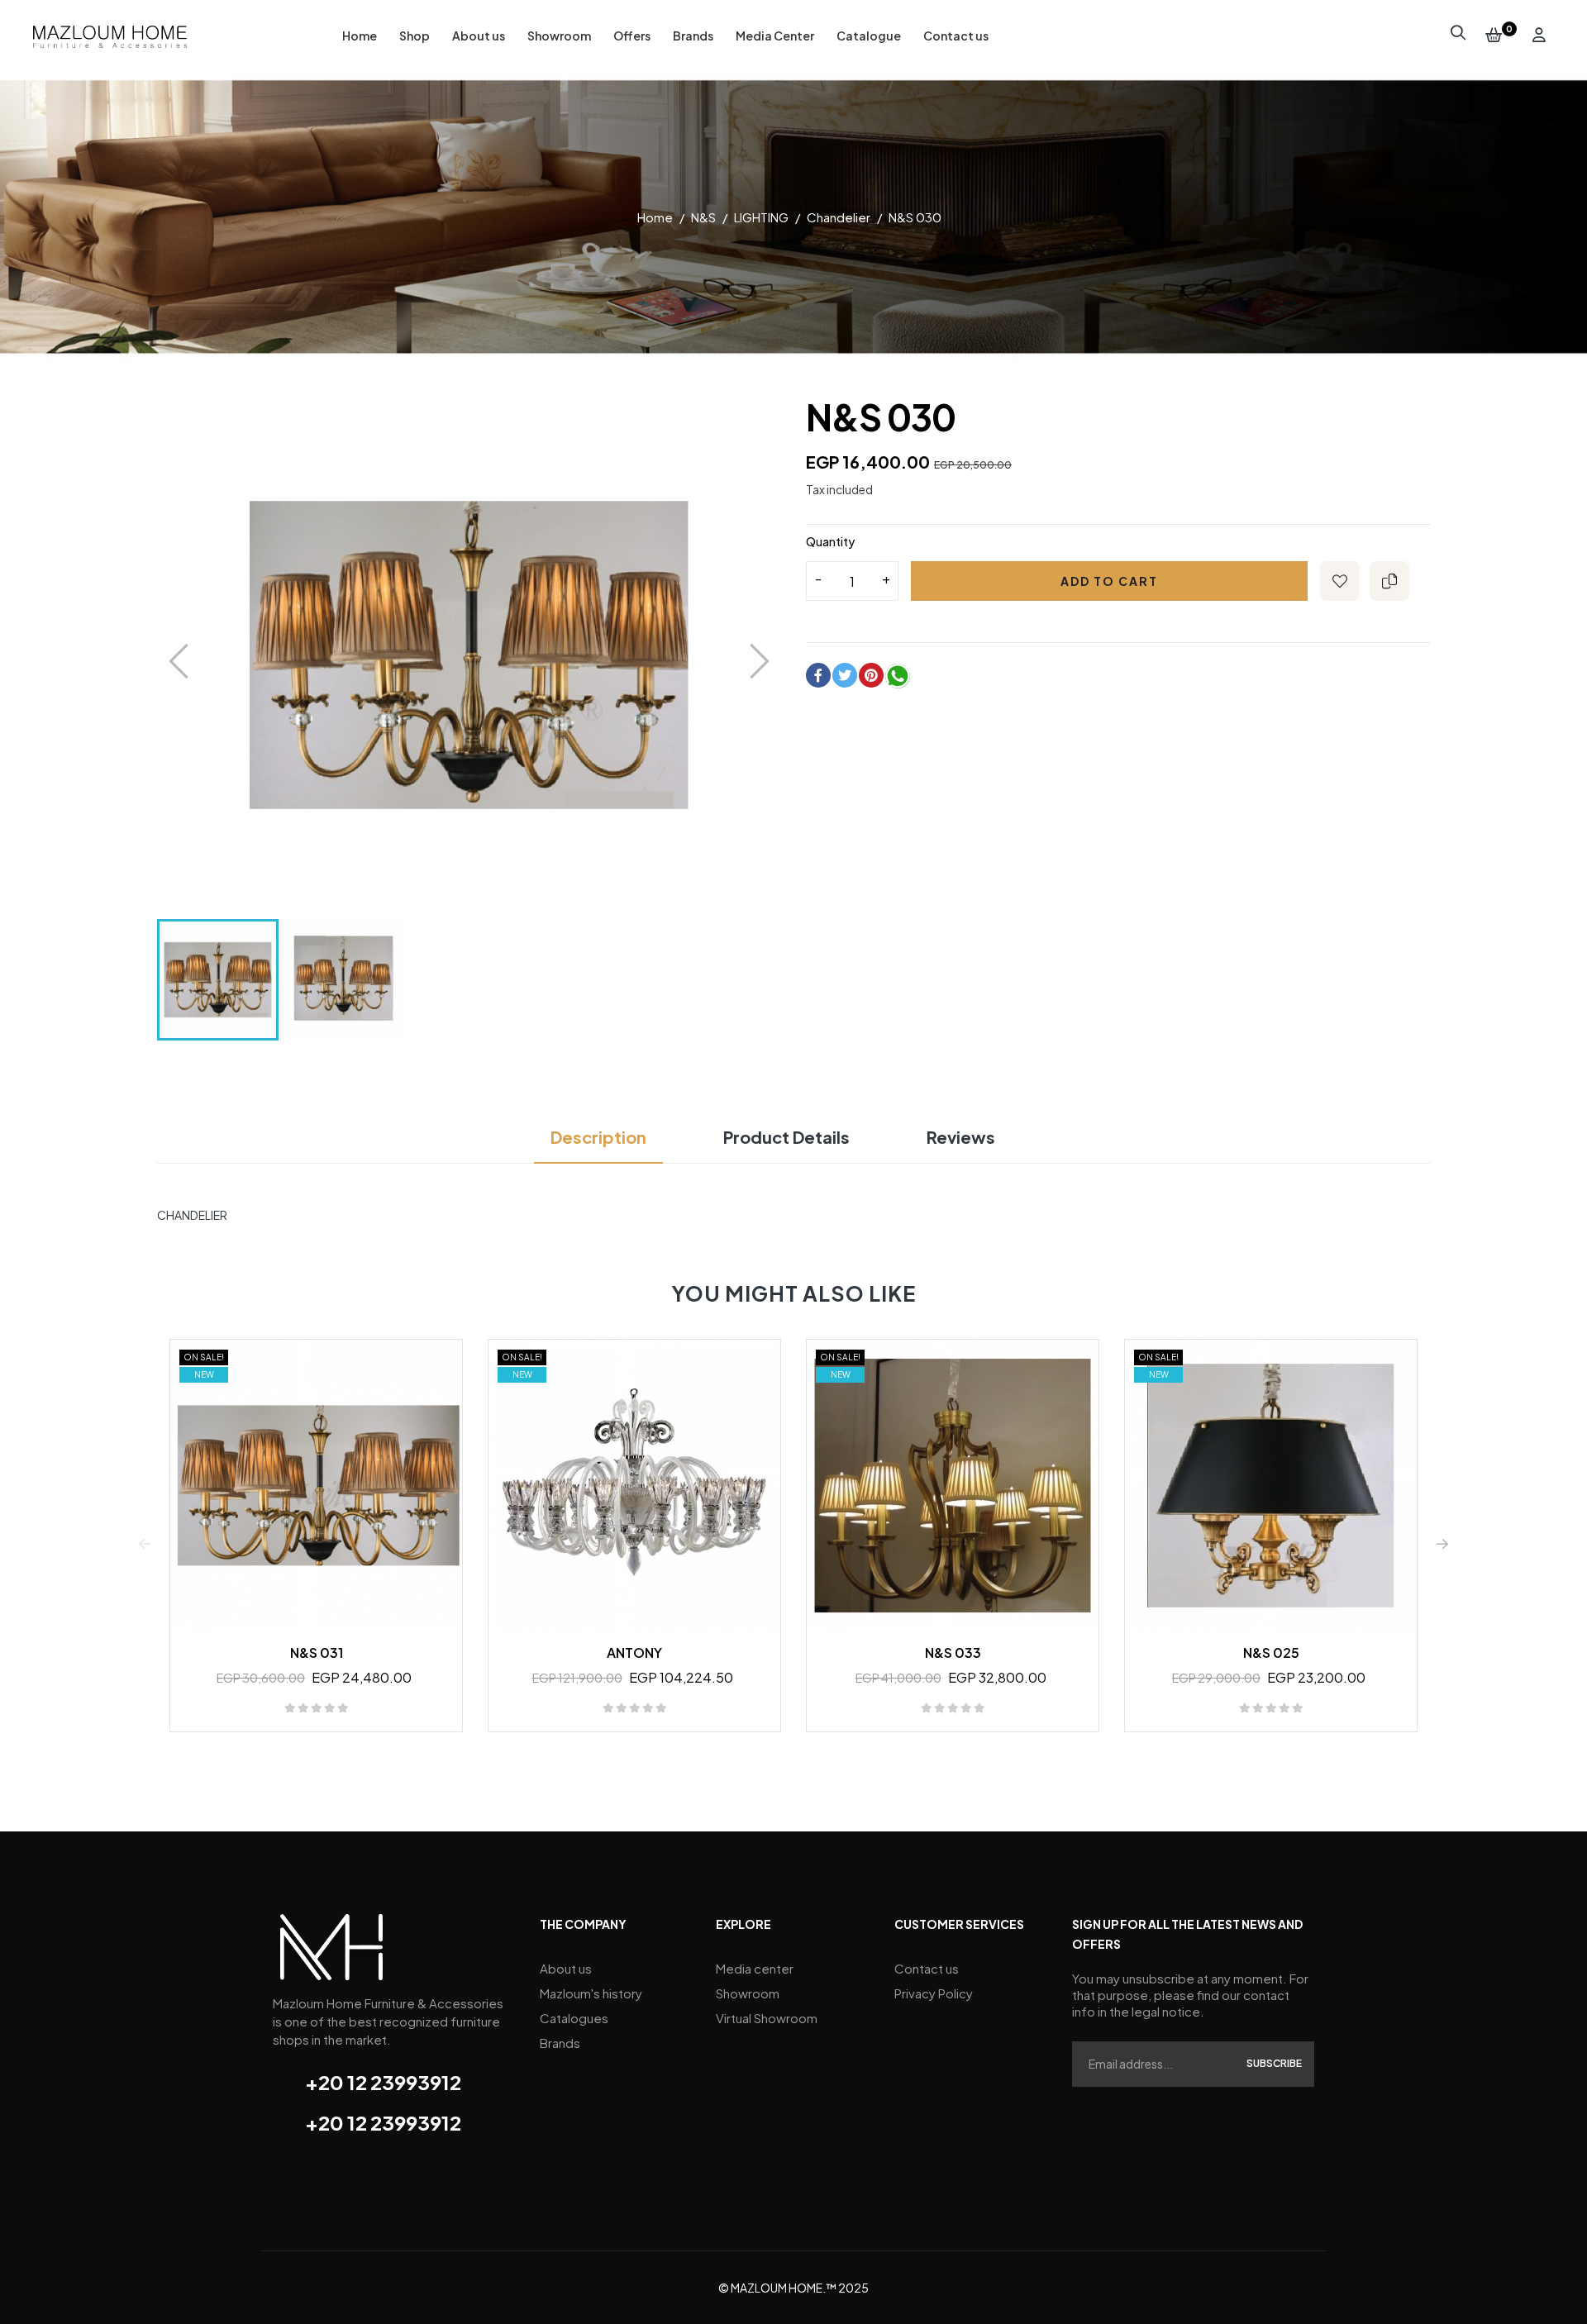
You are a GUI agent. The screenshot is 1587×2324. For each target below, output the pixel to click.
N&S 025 (1271, 1653)
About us (566, 1968)
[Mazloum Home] (331, 1952)
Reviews (961, 1137)
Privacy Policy (934, 1993)
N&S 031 (317, 1653)
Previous (145, 1544)
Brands (560, 2043)
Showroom (748, 1993)
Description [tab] (598, 1137)
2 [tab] (802, 1761)
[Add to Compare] (1389, 581)
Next (1442, 1544)
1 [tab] (785, 1761)
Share (818, 675)
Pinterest (871, 675)
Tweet (845, 675)
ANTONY (634, 1653)
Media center (755, 1968)
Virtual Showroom (767, 2018)
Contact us (927, 1968)
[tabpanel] (316, 1543)
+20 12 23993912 (383, 2082)
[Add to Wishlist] (1340, 581)
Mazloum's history (591, 1993)
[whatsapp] (898, 679)
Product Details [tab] (786, 1137)
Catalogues (574, 2018)
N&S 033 (953, 1653)
